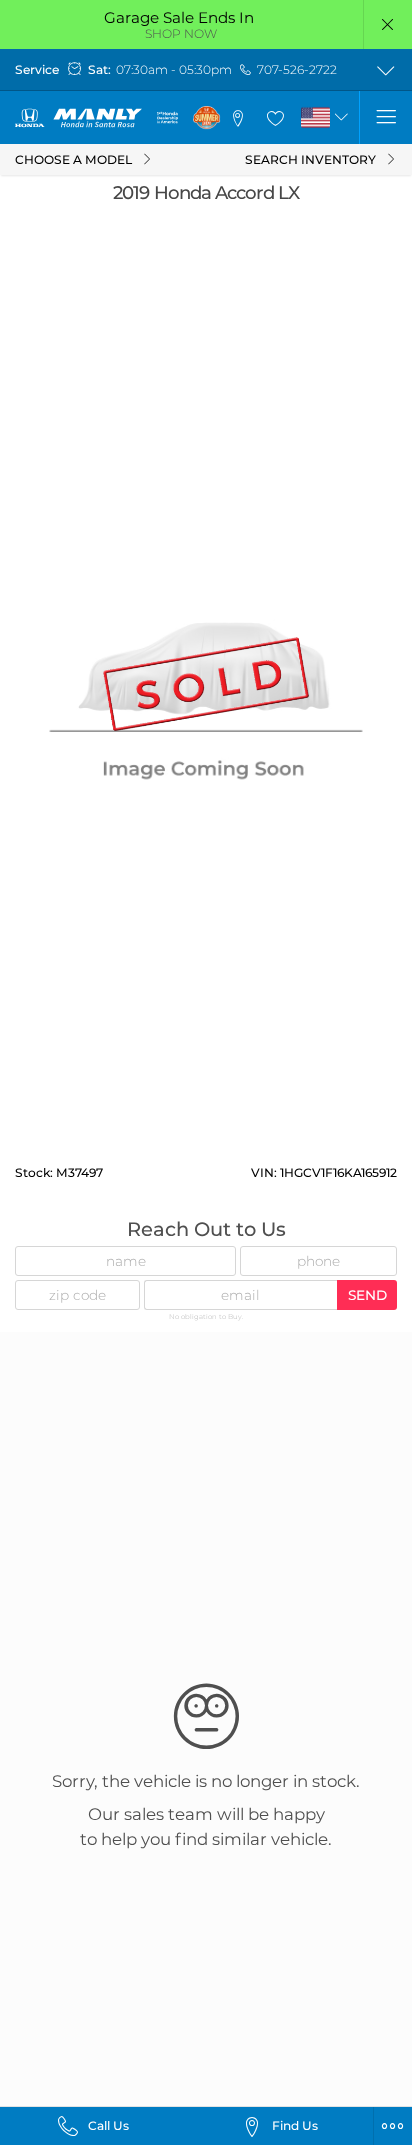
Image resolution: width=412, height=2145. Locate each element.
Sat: (99, 69)
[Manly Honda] (78, 118)
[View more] (385, 70)
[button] (388, 24)
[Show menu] (385, 117)
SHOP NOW (181, 33)
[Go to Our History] (167, 117)
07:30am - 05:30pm (174, 69)
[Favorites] (275, 117)
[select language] (341, 117)
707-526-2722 (297, 69)
